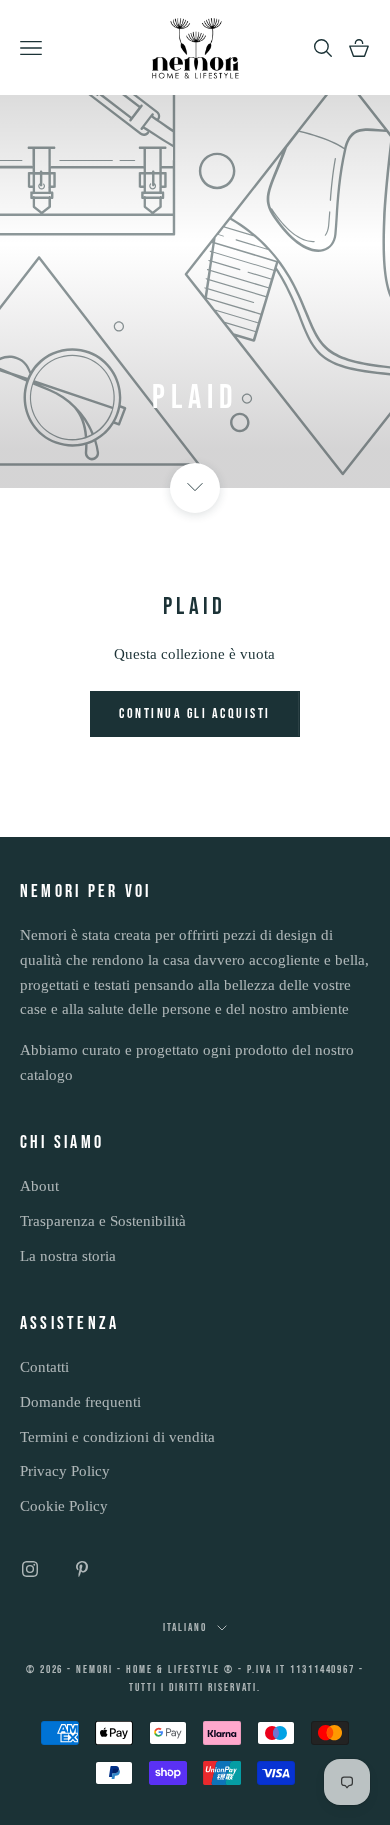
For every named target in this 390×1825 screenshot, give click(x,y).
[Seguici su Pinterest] (82, 1569)
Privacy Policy (65, 1471)
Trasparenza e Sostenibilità (103, 1221)
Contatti (44, 1367)
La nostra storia (68, 1256)
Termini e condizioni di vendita (117, 1437)
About (39, 1186)
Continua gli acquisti (195, 713)
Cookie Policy (64, 1506)
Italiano (185, 1627)
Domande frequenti (80, 1402)
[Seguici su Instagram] (30, 1569)
